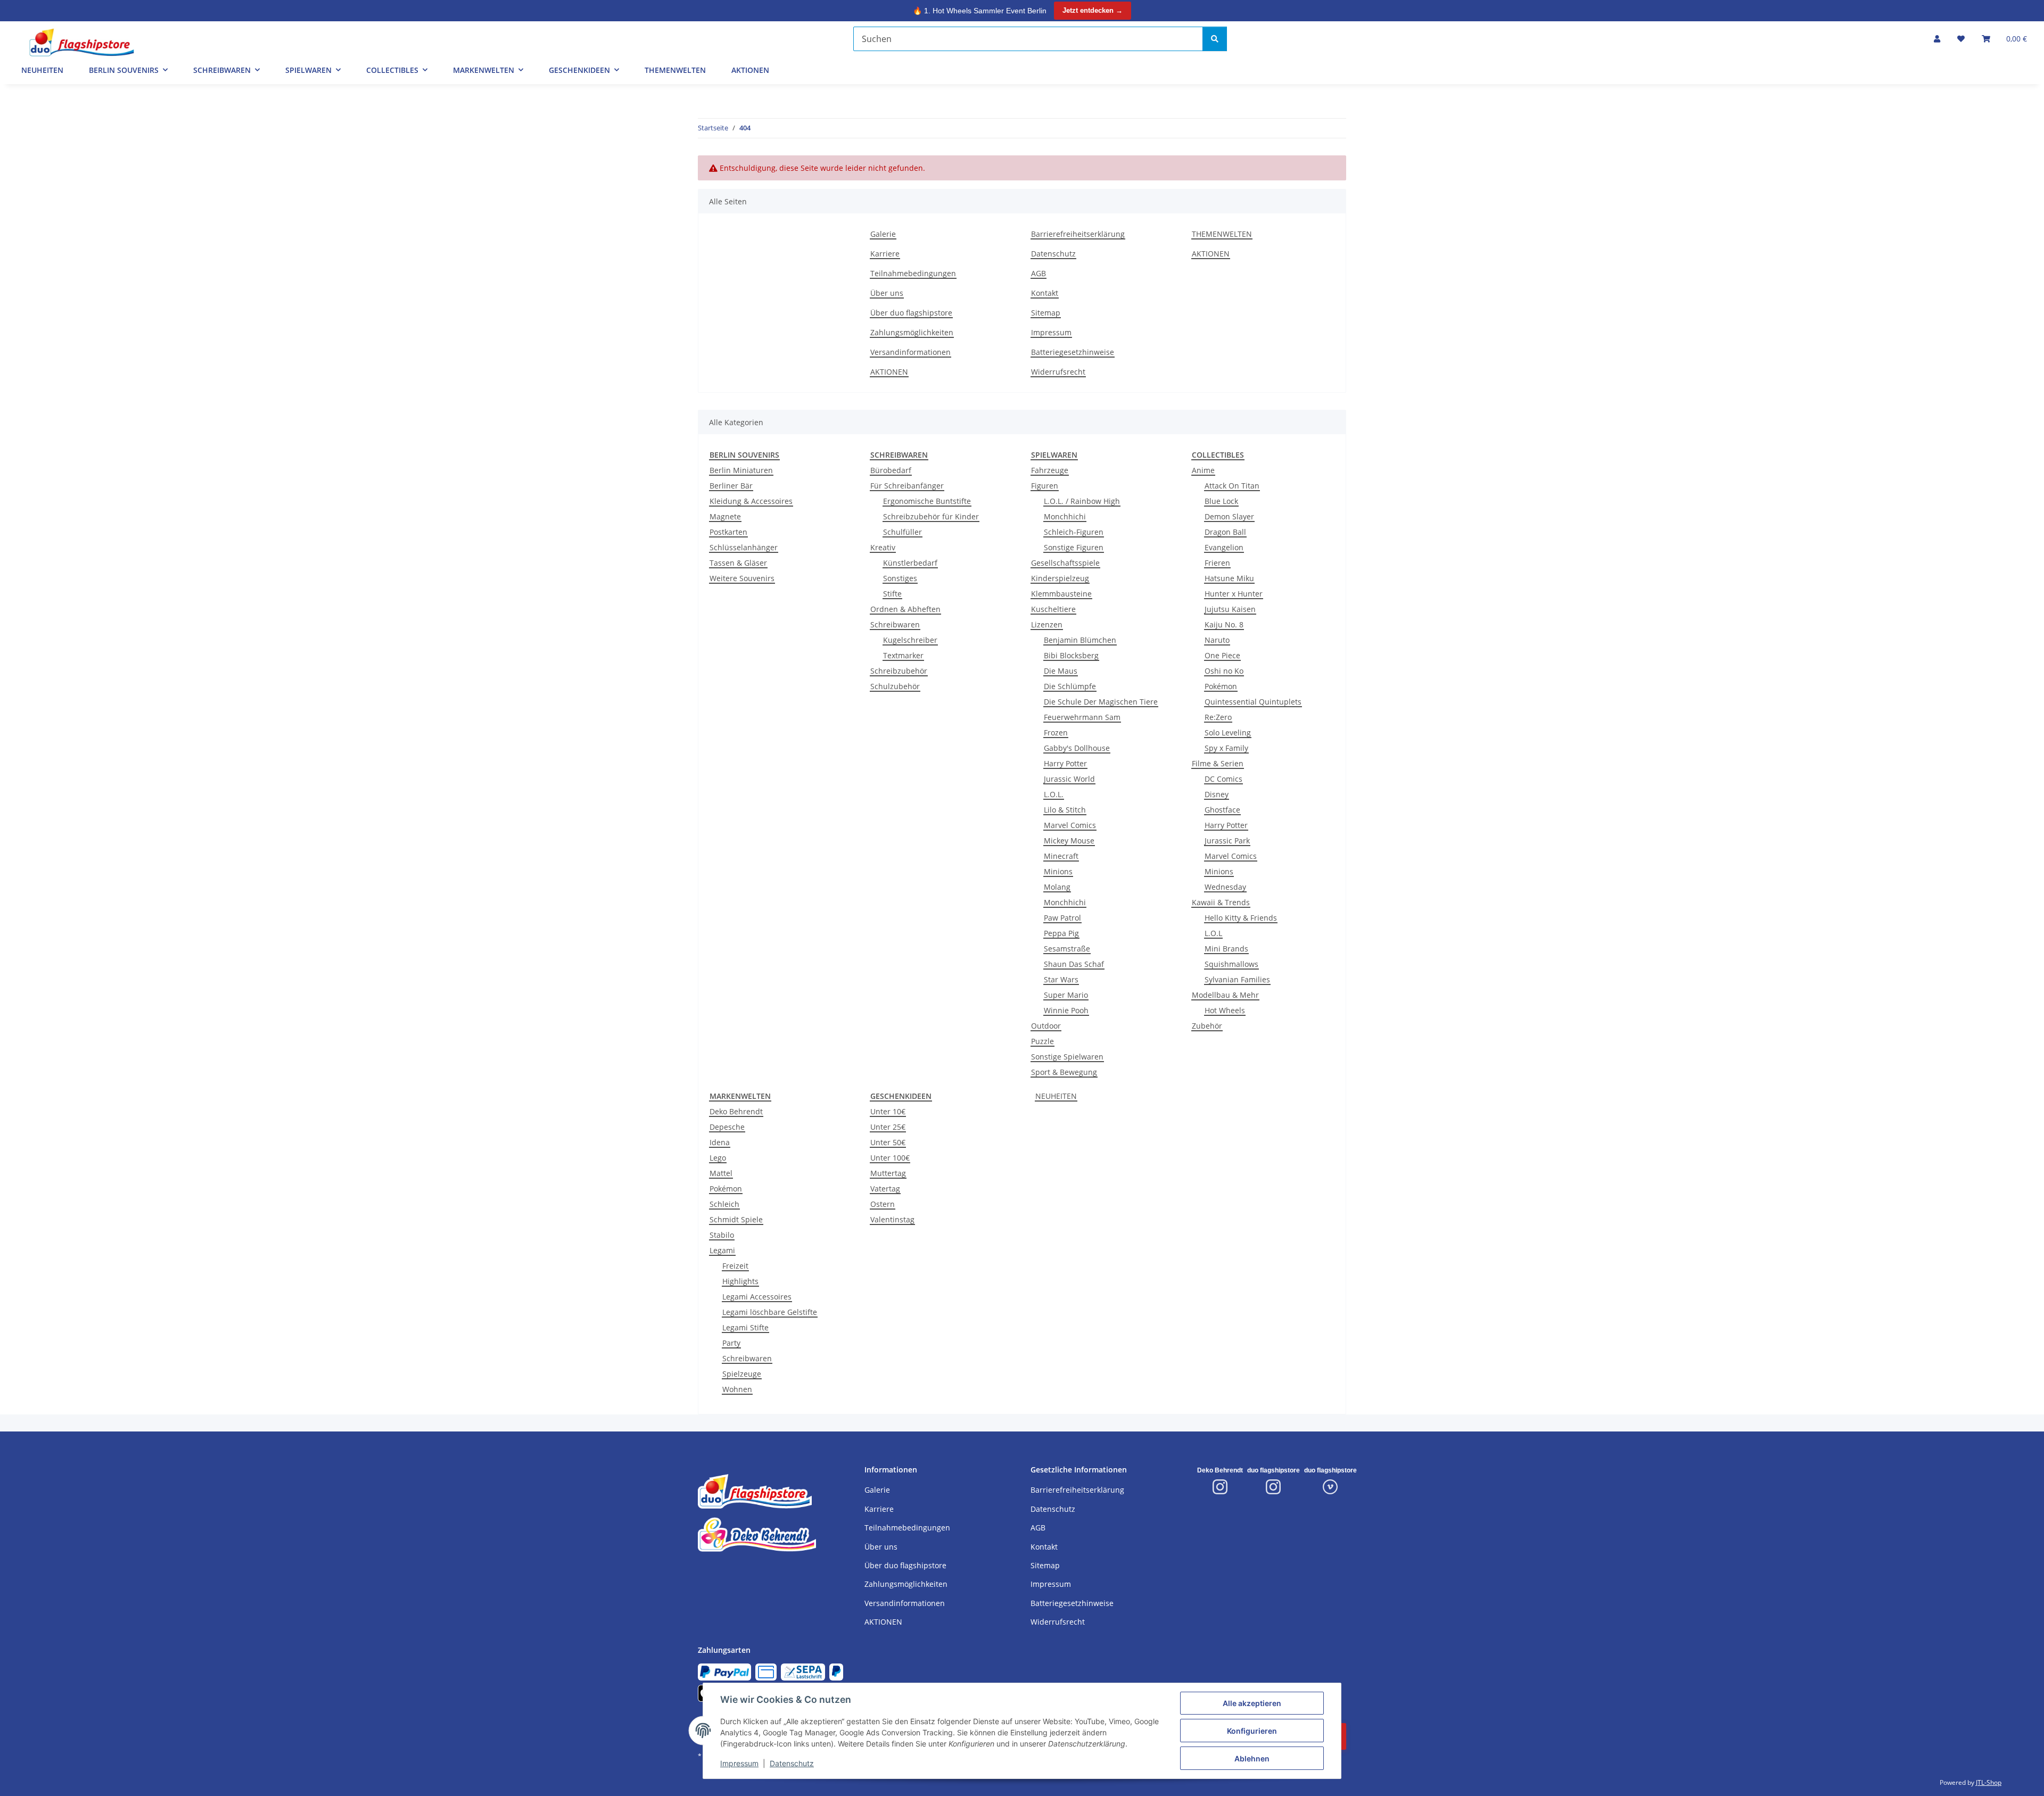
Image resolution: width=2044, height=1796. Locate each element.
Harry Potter (1065, 763)
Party (731, 1343)
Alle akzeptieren (1252, 1703)
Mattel (721, 1173)
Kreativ (883, 547)
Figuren (1045, 486)
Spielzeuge (742, 1374)
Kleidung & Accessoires (751, 501)
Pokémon (1221, 686)
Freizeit (735, 1266)
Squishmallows (1231, 964)
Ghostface (1222, 810)
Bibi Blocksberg (1071, 655)
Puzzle (1042, 1041)
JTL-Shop (1989, 1782)
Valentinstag (892, 1219)
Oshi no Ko (1224, 671)
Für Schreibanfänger (907, 486)
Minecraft (1061, 856)
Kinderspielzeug (1060, 578)
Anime (1203, 470)
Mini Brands (1226, 949)
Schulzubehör (895, 686)
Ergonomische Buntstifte (927, 501)
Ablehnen (1252, 1758)
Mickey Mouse (1069, 841)
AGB (1039, 273)
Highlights (740, 1281)
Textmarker (903, 655)
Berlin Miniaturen (741, 470)
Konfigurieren (1252, 1731)
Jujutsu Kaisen (1230, 609)
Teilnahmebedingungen (913, 273)
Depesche (727, 1127)
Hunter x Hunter (1234, 594)
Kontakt (1045, 293)
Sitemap (1046, 313)
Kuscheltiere (1053, 609)
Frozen (1056, 733)
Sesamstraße (1067, 949)
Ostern (883, 1204)
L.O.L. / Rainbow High (1082, 501)
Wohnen (737, 1389)
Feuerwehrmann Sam (1082, 717)
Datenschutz (792, 1763)
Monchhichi (1065, 516)
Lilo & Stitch (1065, 810)
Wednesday (1225, 887)
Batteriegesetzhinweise (1073, 352)
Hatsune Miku (1229, 578)
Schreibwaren (895, 624)
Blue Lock (1221, 501)
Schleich (724, 1204)
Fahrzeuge (1050, 470)
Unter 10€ (888, 1111)
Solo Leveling (1228, 733)
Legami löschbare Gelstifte (770, 1312)
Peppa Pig (1061, 933)
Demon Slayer (1229, 516)
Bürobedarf (891, 470)
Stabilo (722, 1235)
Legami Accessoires (757, 1297)
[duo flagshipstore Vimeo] (1330, 1487)
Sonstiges (900, 578)
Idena (720, 1142)
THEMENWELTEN (675, 70)
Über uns (887, 293)
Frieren (1217, 563)
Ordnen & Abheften (905, 609)
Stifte (892, 594)
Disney (1217, 794)
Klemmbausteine (1061, 594)
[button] (1937, 39)
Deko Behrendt (736, 1111)
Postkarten (728, 532)
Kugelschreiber (910, 640)
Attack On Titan (1232, 486)
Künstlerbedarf (910, 563)
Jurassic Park (1227, 841)
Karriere (885, 254)
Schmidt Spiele (736, 1219)
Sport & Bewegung (1064, 1072)
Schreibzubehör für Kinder (931, 516)
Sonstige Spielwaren (1067, 1057)
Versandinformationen (910, 352)
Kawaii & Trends (1221, 902)
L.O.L (1213, 933)
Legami (722, 1250)
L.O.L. (1054, 794)
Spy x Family (1226, 748)
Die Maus (1061, 671)
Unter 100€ (890, 1158)
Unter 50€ (888, 1142)
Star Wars (1061, 979)
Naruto (1217, 640)
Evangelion (1224, 547)
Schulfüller (903, 532)
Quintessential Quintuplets (1253, 702)
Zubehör (1207, 1026)
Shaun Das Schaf (1074, 964)
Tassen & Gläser (738, 563)
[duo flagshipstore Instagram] (1273, 1487)
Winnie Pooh (1066, 1010)
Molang (1057, 887)
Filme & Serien (1218, 763)
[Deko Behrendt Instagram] (1220, 1487)
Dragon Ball (1225, 532)
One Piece (1222, 655)
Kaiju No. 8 (1224, 624)
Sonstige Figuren (1074, 547)
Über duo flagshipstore (911, 313)
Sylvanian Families (1237, 979)
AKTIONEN (750, 70)
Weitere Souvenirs (742, 578)
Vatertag (885, 1189)
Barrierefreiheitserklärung (1078, 234)
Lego (718, 1158)
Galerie (883, 234)
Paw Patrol (1062, 918)
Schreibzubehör (899, 671)
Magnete (725, 516)
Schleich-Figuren (1074, 532)
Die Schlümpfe (1070, 686)
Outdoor (1046, 1026)
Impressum (739, 1763)
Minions (1058, 871)
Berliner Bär (731, 486)
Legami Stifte (745, 1327)
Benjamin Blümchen (1080, 640)
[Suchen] (1215, 39)
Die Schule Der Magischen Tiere (1101, 702)
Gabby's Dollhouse (1077, 748)
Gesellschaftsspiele (1065, 563)
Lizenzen (1047, 624)
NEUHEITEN (1056, 1096)
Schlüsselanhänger (744, 547)
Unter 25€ (888, 1127)
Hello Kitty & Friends (1241, 918)
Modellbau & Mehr (1225, 995)
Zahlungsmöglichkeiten (912, 332)
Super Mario (1066, 995)
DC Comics (1223, 779)
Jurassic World (1069, 779)
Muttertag (888, 1173)
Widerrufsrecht (1058, 372)
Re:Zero (1218, 717)
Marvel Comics (1070, 825)
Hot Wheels (1225, 1010)
